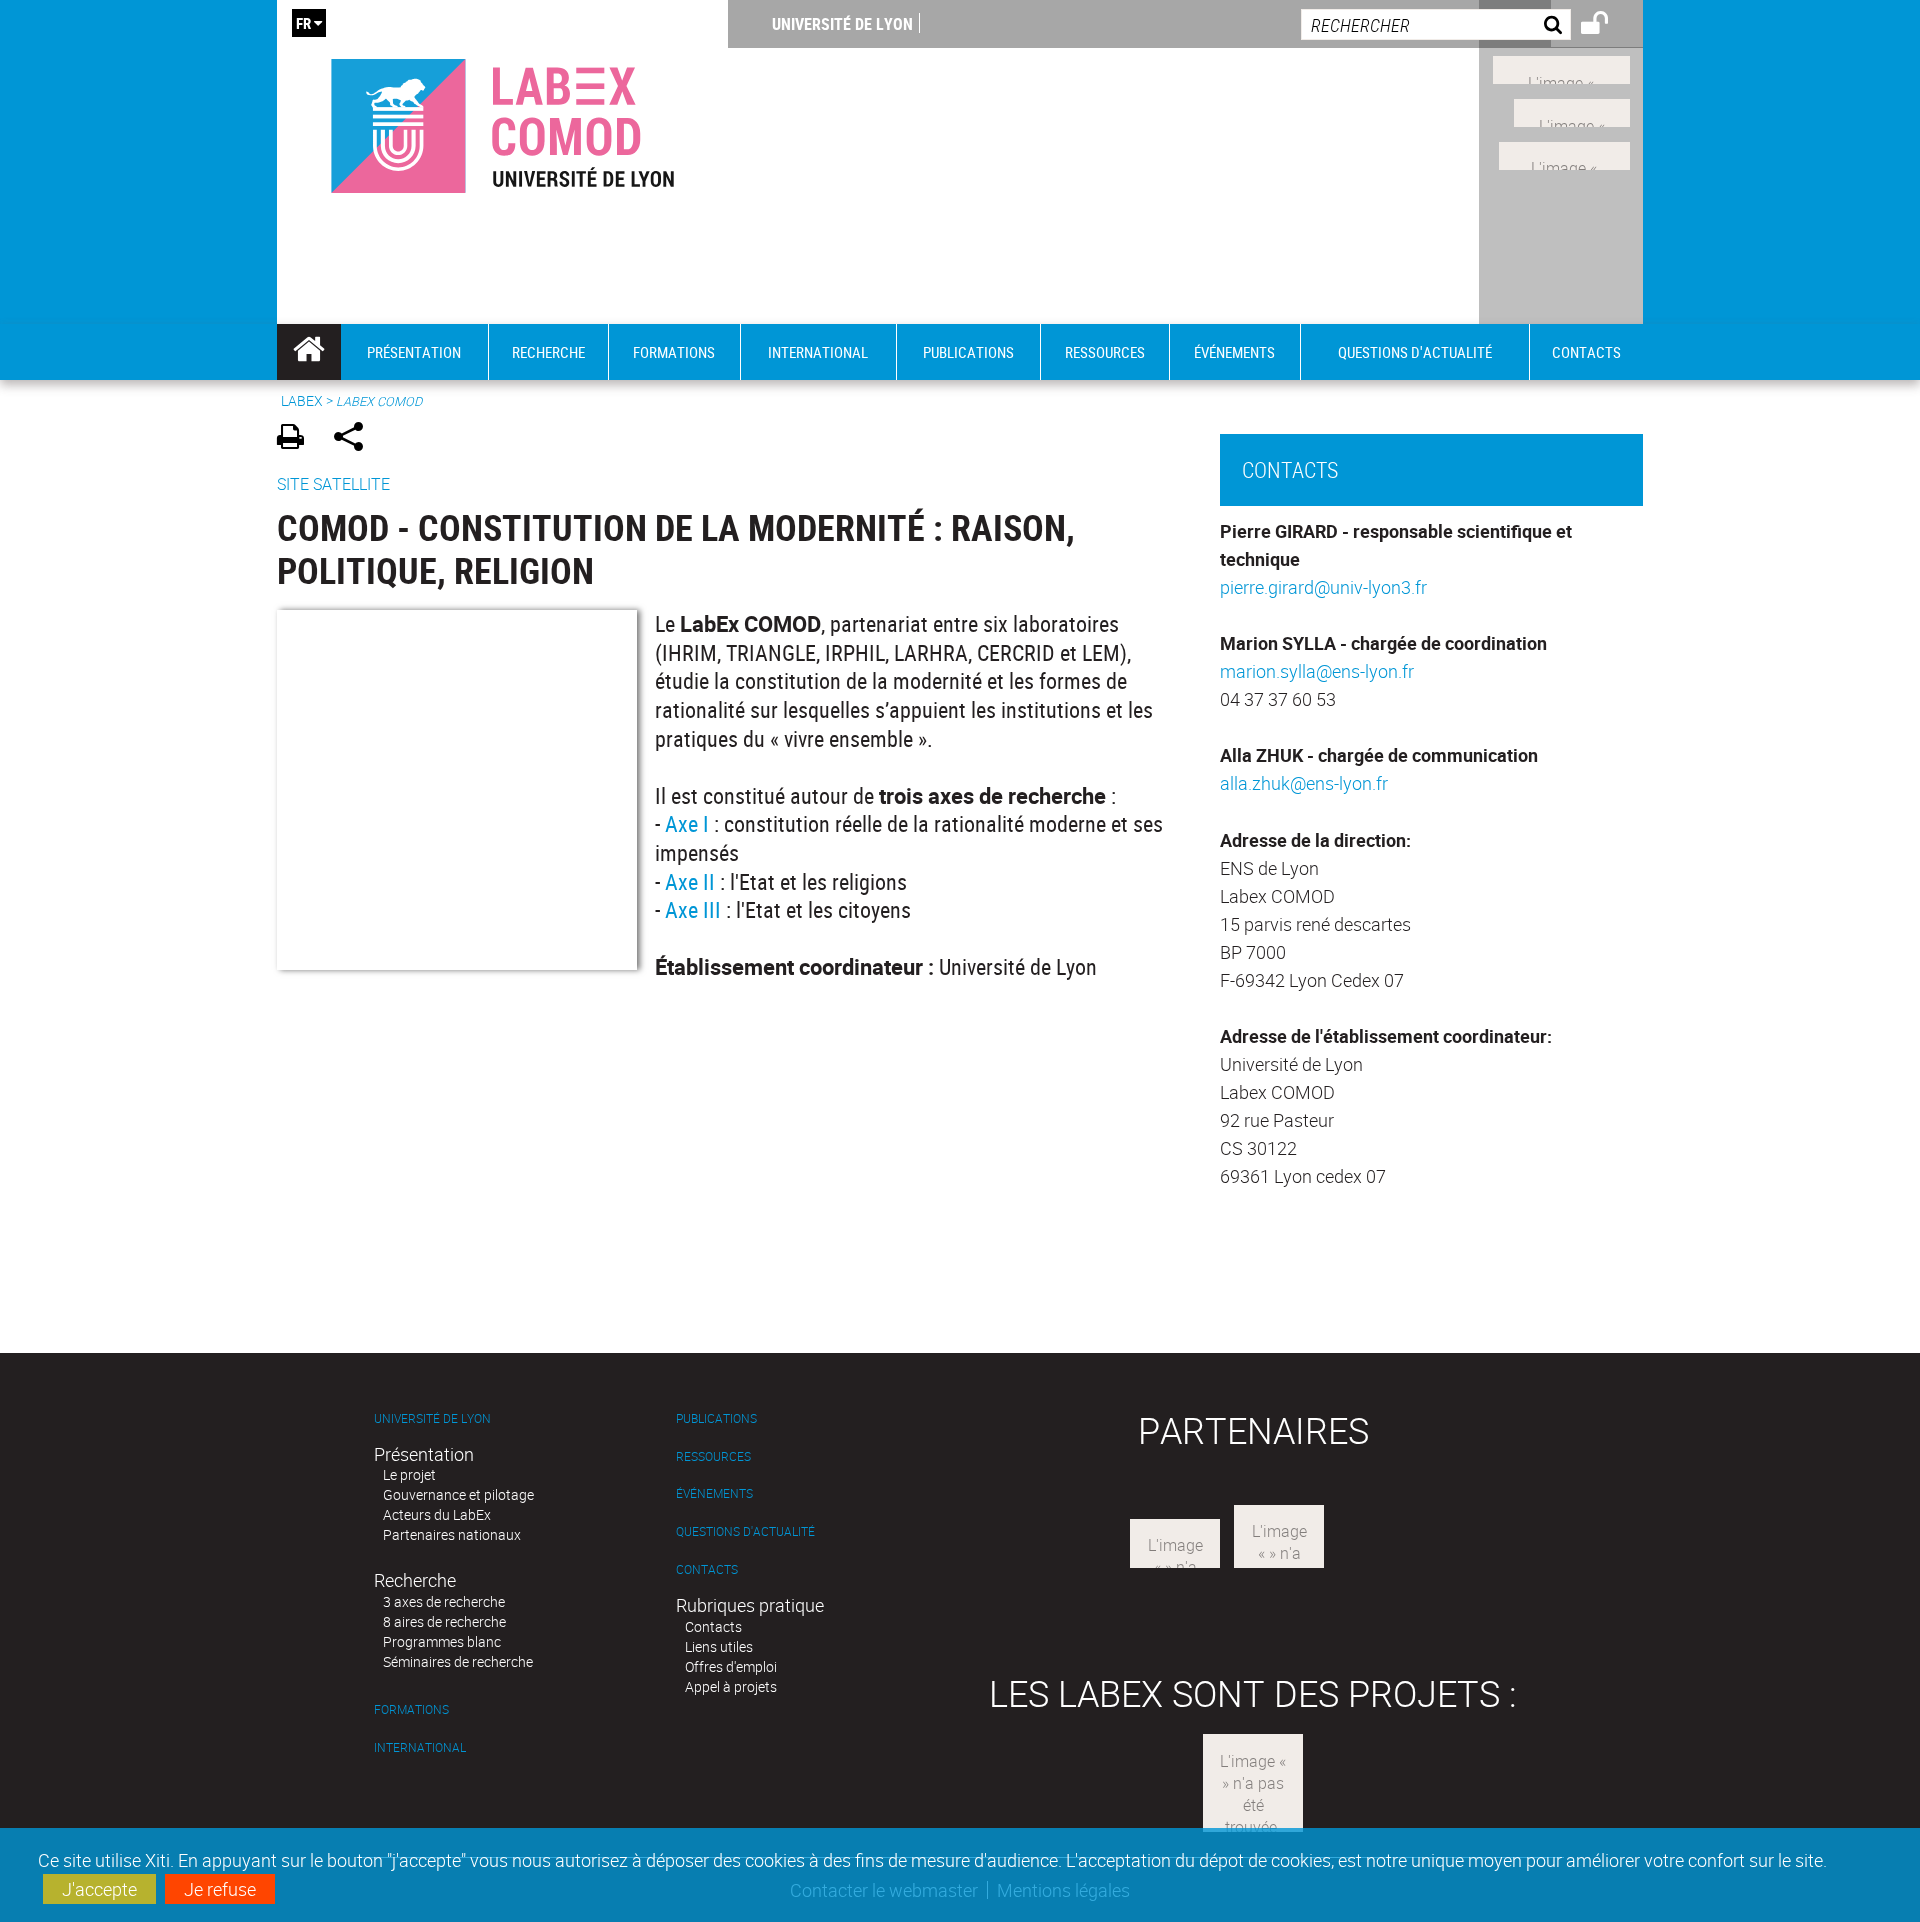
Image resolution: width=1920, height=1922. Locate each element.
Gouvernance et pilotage (458, 1494)
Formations (411, 1709)
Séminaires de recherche (458, 1661)
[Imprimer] (297, 439)
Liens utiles (719, 1646)
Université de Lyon (842, 24)
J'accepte (99, 1889)
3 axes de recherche (444, 1601)
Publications (716, 1418)
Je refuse (220, 1889)
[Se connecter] (1607, 26)
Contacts (707, 1569)
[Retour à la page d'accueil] (502, 121)
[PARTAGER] (355, 439)
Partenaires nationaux (452, 1534)
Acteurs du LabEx (437, 1514)
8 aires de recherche (444, 1621)
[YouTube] (1564, 153)
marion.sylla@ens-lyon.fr (1317, 671)
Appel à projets (731, 1686)
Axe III (693, 909)
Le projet (409, 1474)
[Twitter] (1572, 111)
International (420, 1747)
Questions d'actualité (745, 1531)
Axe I (689, 823)
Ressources (713, 1456)
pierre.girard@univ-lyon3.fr (1323, 587)
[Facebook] (1561, 68)
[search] (1436, 24)
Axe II (692, 881)
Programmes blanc (442, 1641)
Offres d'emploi (731, 1666)
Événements (714, 1493)
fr (303, 23)
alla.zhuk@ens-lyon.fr (1304, 783)
